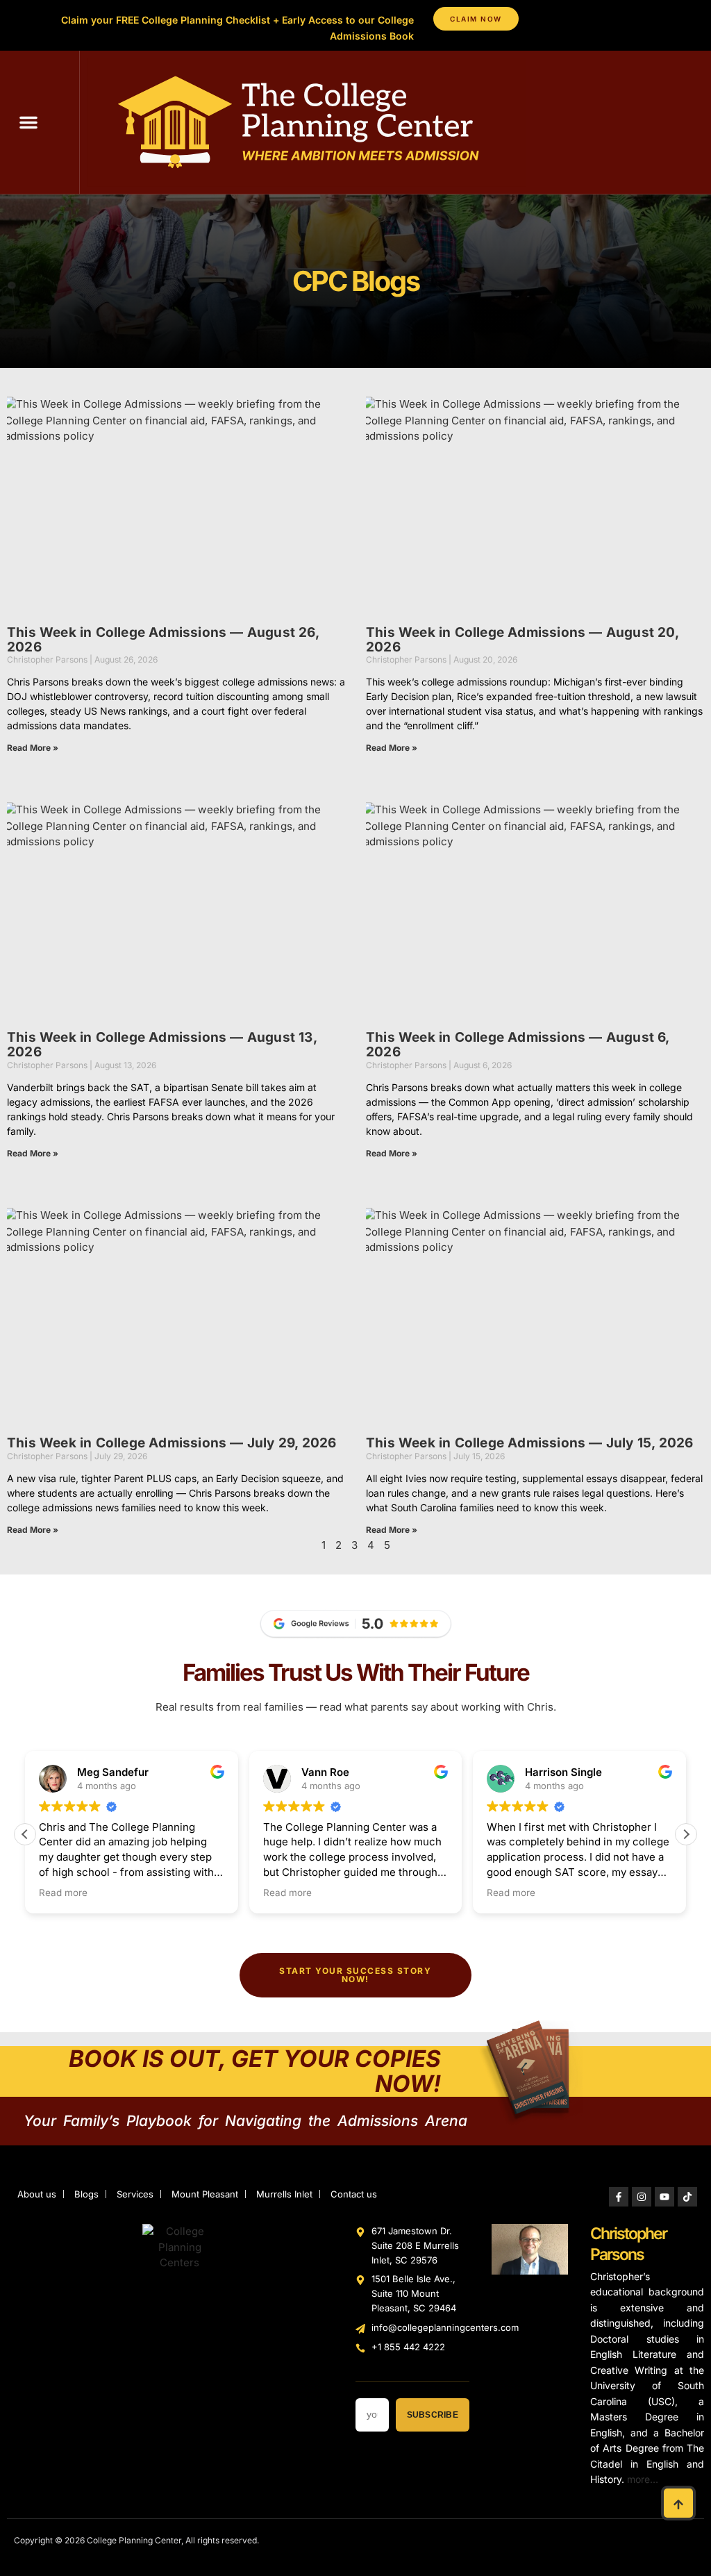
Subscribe (433, 2415)
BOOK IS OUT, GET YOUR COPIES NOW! (255, 2071)
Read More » (33, 748)
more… (643, 2479)
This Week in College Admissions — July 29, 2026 (172, 1443)
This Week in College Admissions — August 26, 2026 (163, 640)
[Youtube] (664, 2197)
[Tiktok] (687, 2197)
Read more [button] (63, 1893)
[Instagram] (642, 2197)
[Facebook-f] (619, 2197)
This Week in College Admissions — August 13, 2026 (162, 1045)
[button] (28, 122)
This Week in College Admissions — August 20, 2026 (522, 640)
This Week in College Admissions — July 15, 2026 (529, 1443)
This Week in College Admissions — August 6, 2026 (518, 1045)
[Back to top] (678, 2503)
